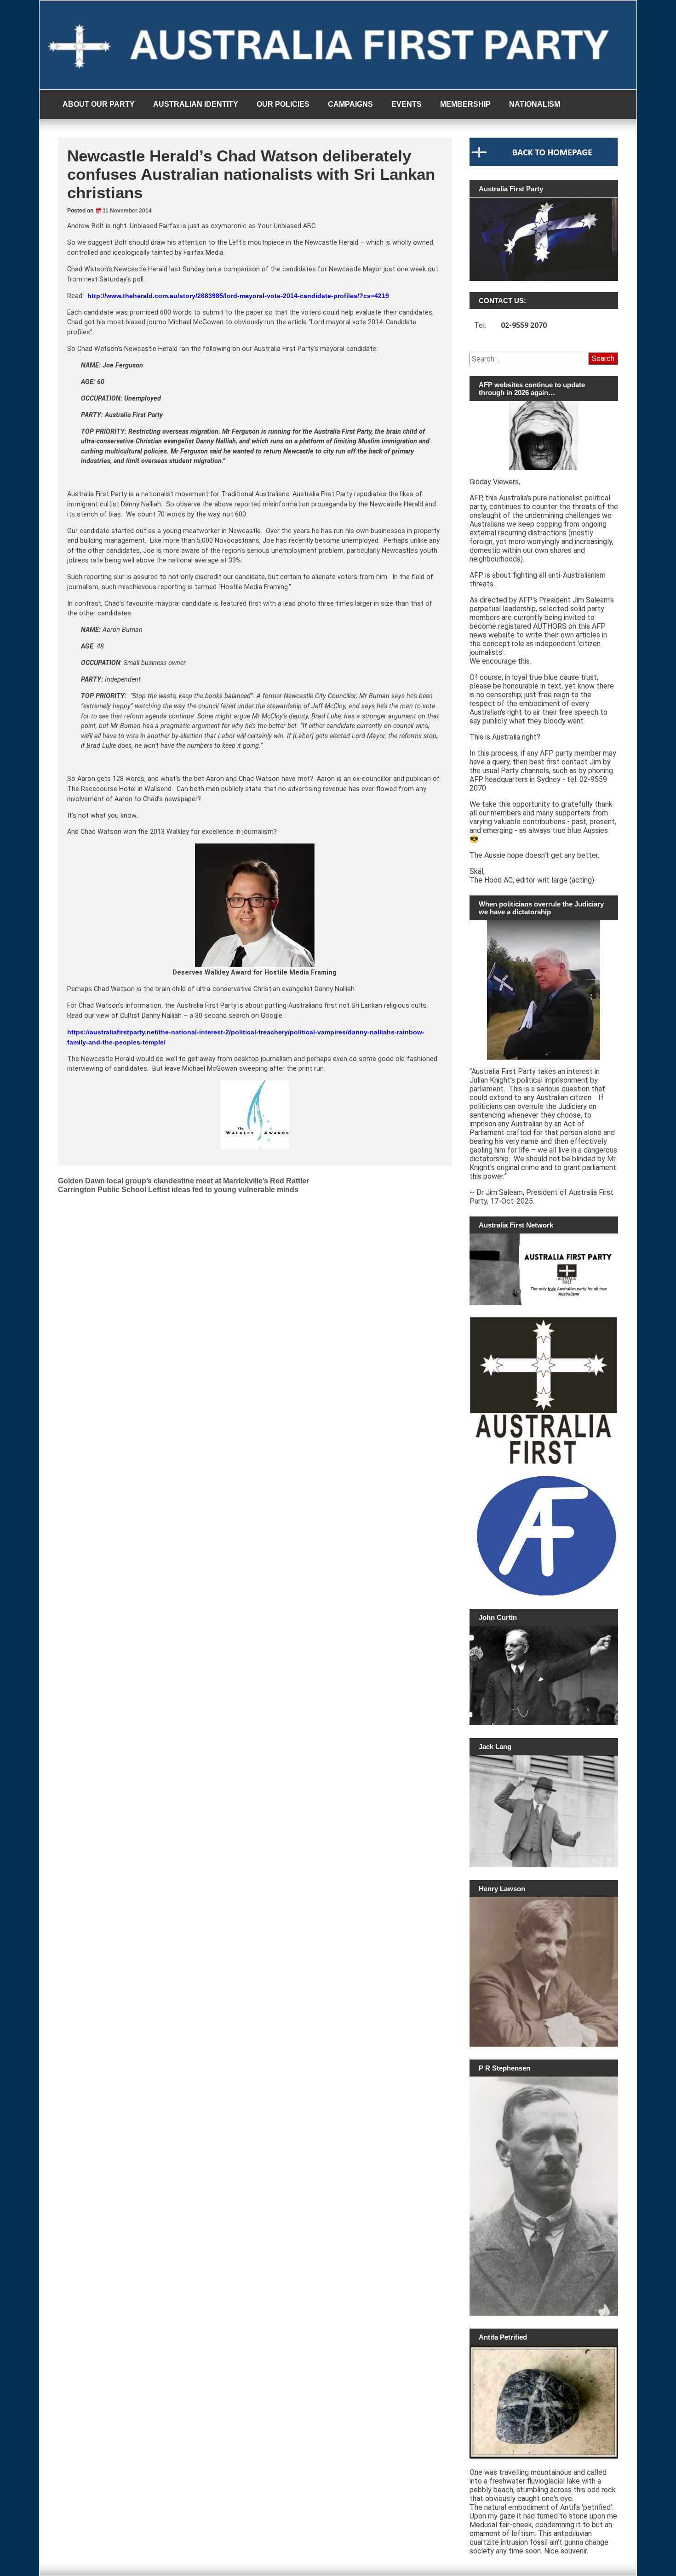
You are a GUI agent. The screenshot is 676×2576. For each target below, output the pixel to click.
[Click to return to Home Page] (544, 164)
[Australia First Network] (544, 1269)
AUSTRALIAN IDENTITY (196, 104)
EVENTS (407, 104)
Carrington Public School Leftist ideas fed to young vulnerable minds (178, 1190)
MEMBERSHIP (465, 104)
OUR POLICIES (283, 104)
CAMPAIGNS (350, 104)
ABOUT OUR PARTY (99, 104)
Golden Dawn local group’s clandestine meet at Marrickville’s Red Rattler (183, 1181)
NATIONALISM (535, 104)
